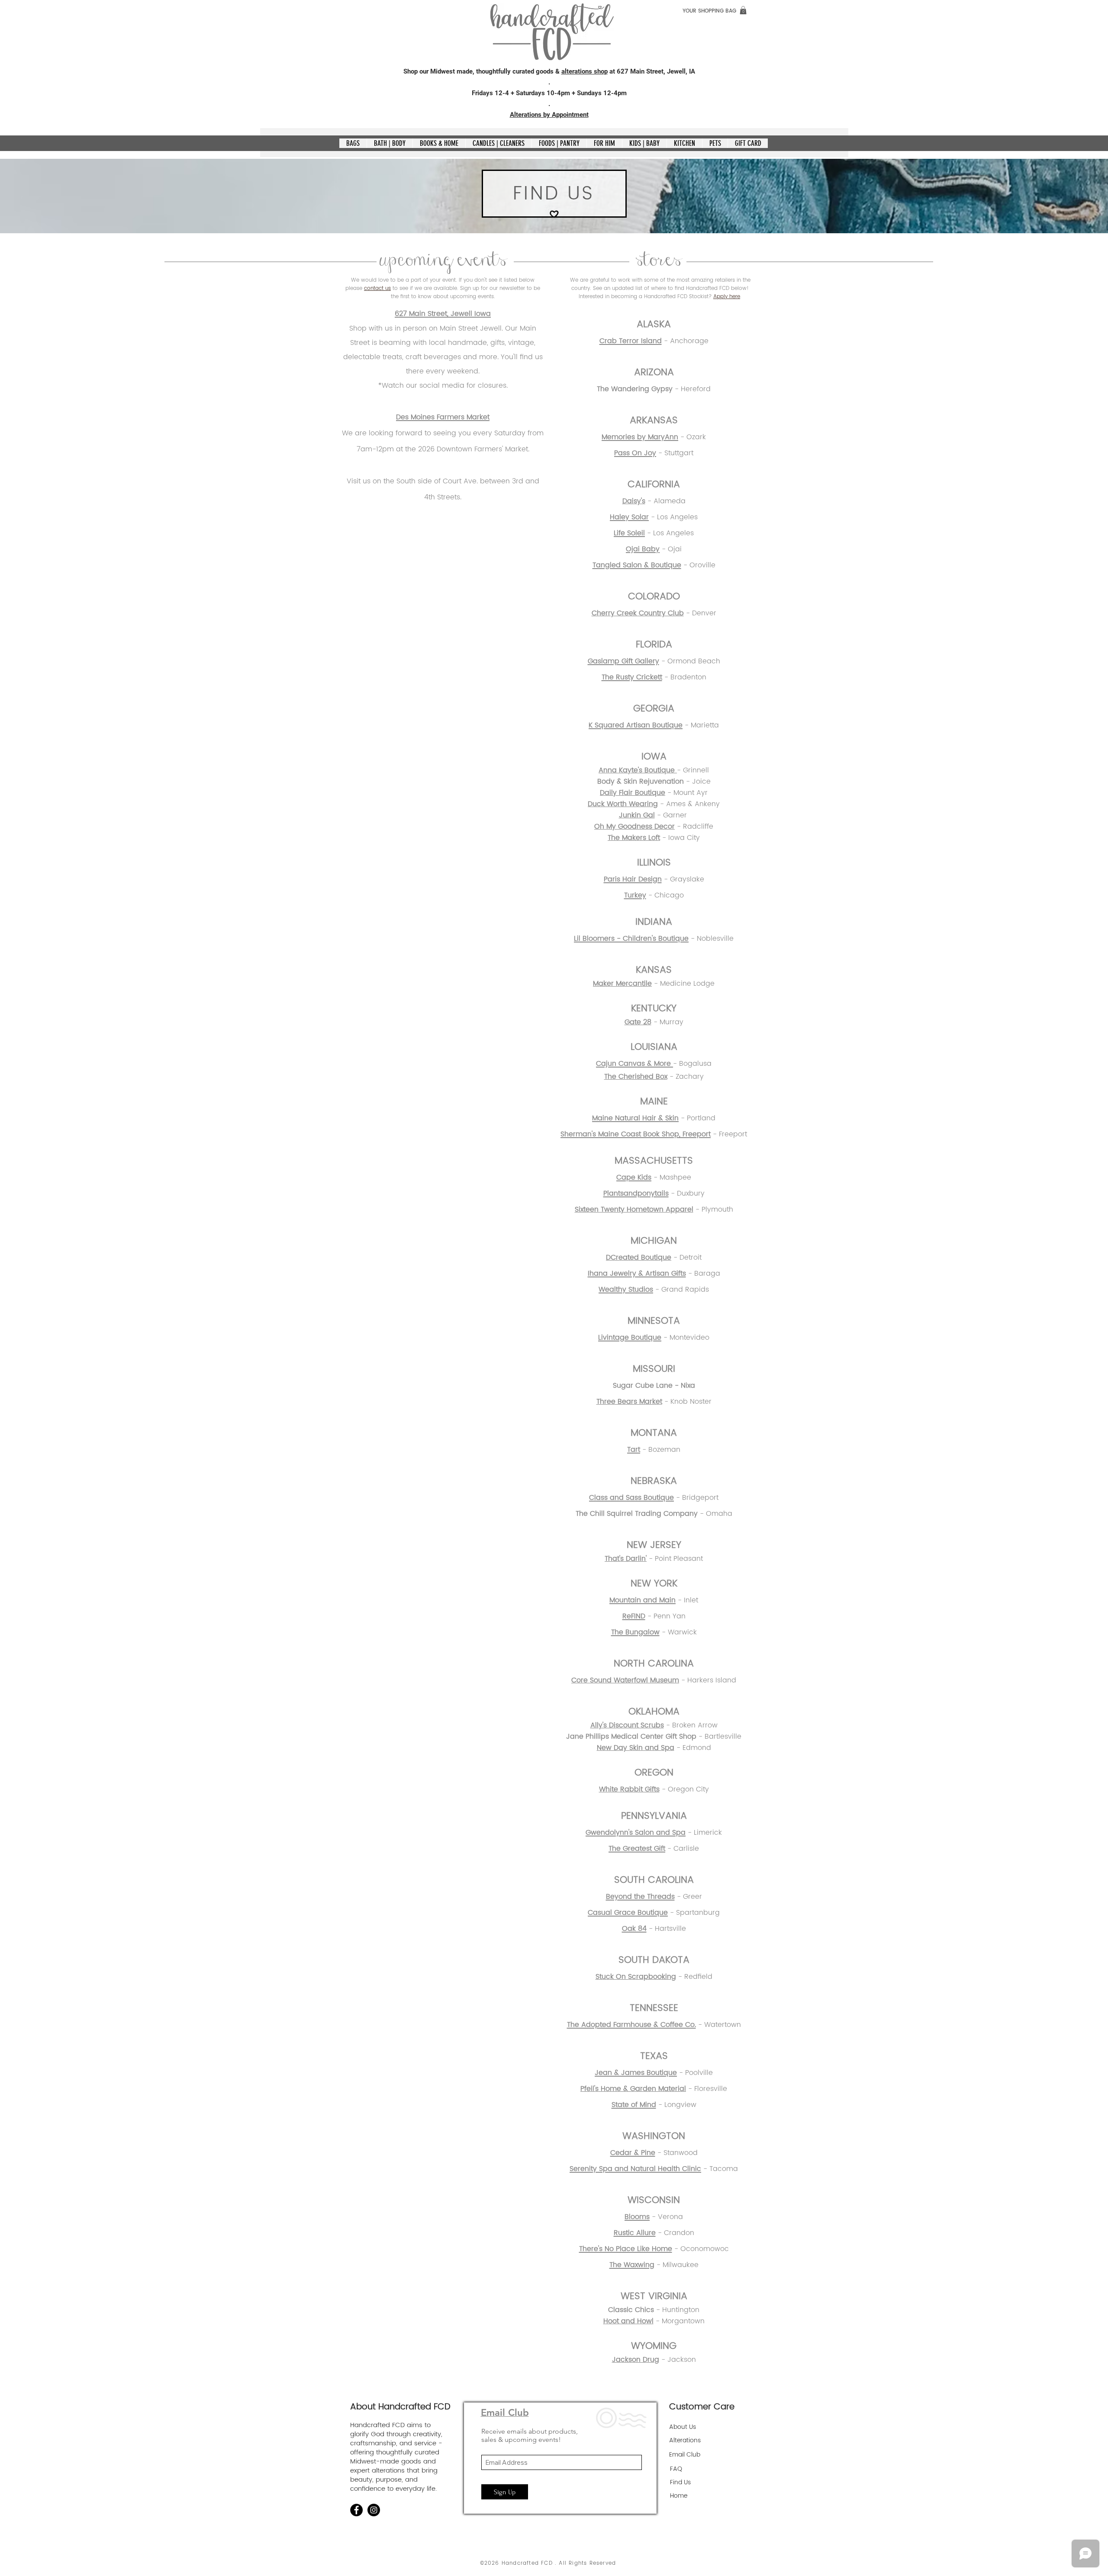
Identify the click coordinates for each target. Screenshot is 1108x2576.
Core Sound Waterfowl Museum (625, 1680)
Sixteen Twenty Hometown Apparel (634, 1209)
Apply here (727, 297)
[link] (743, 10)
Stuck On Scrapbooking (636, 1977)
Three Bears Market (629, 1402)
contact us (377, 288)
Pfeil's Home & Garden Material (633, 2089)
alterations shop (585, 71)
